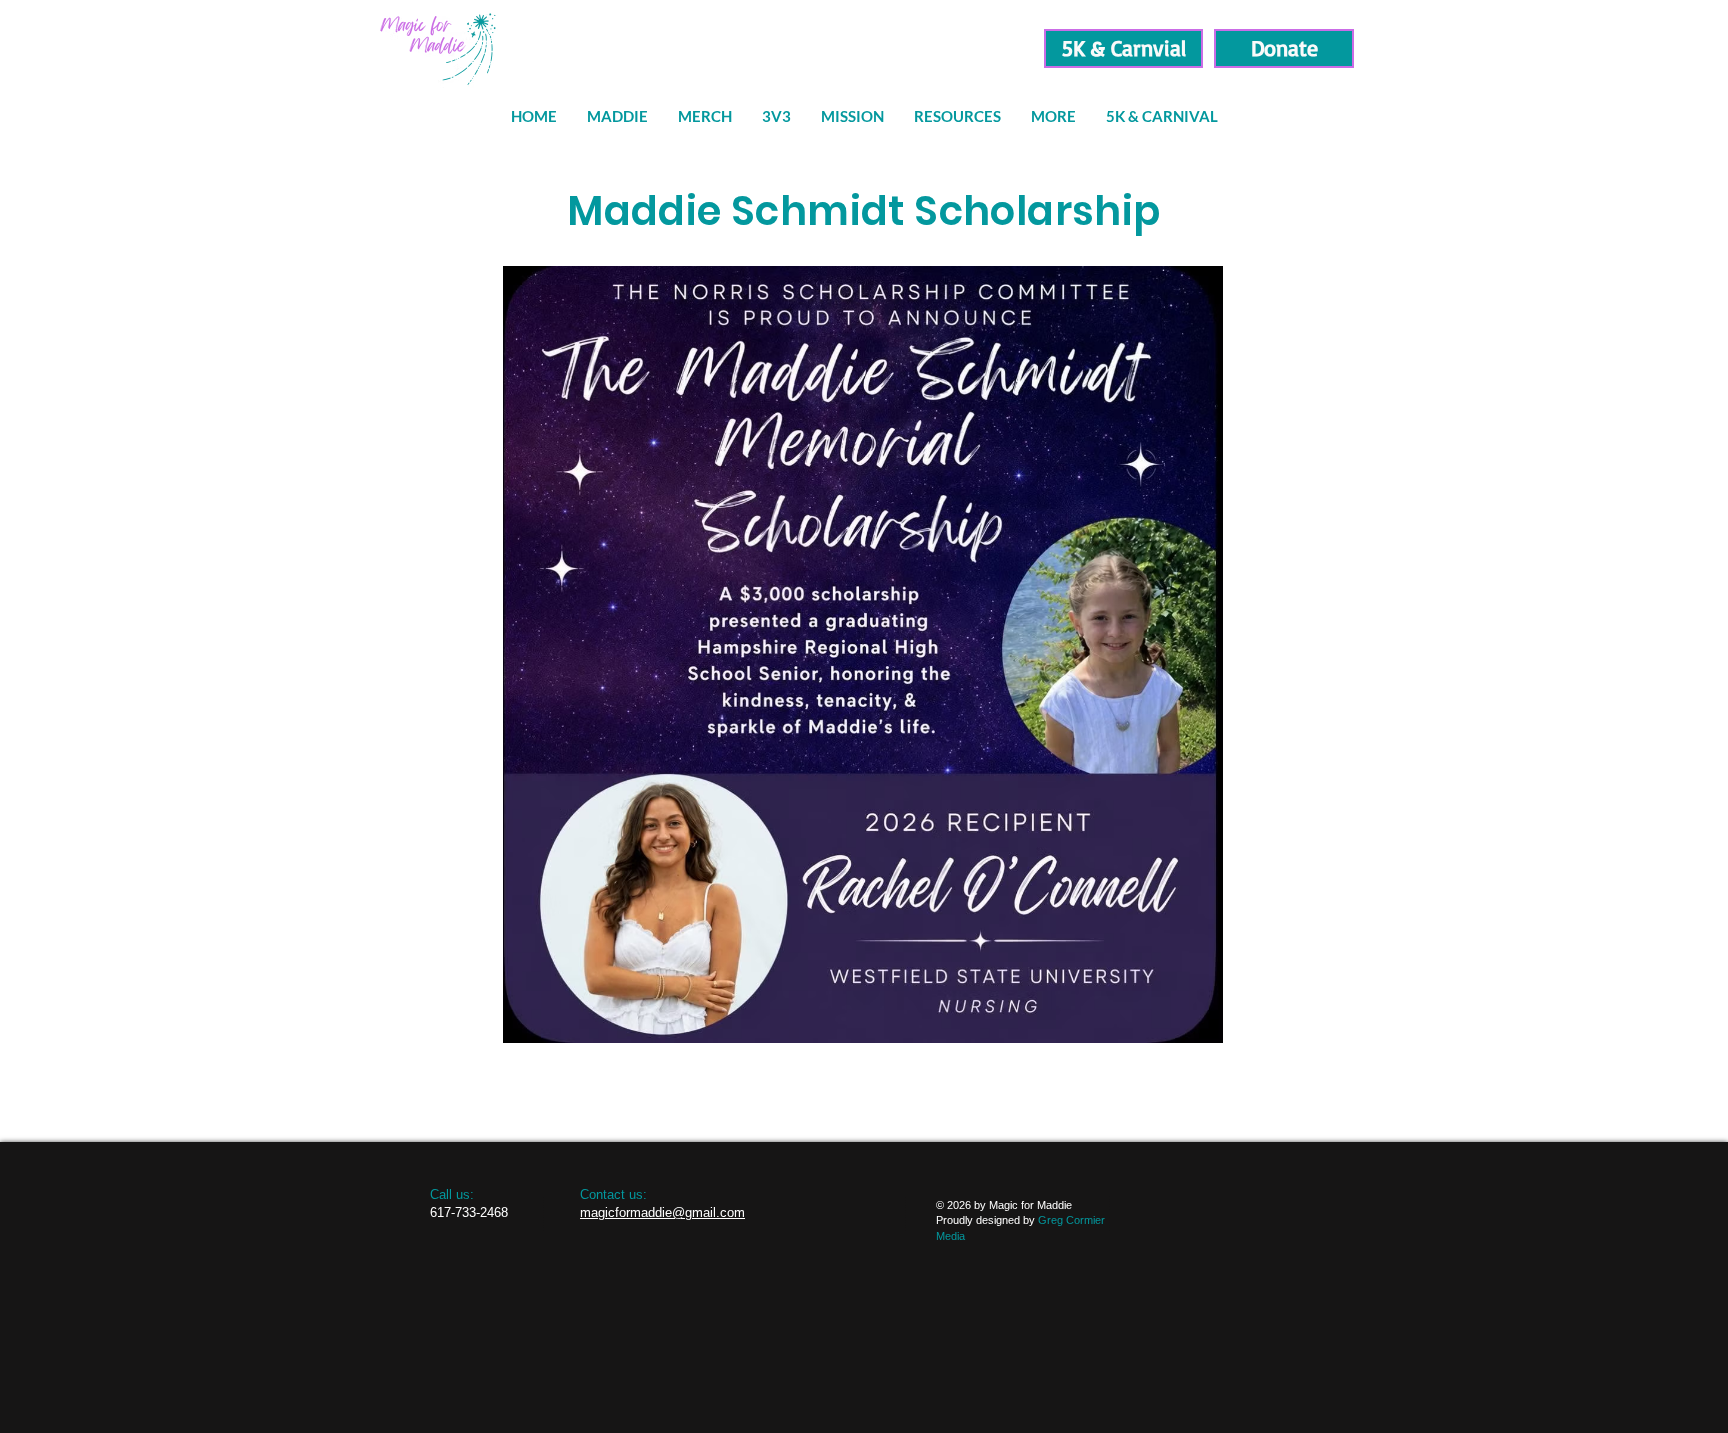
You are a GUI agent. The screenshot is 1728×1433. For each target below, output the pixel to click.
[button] (957, 116)
